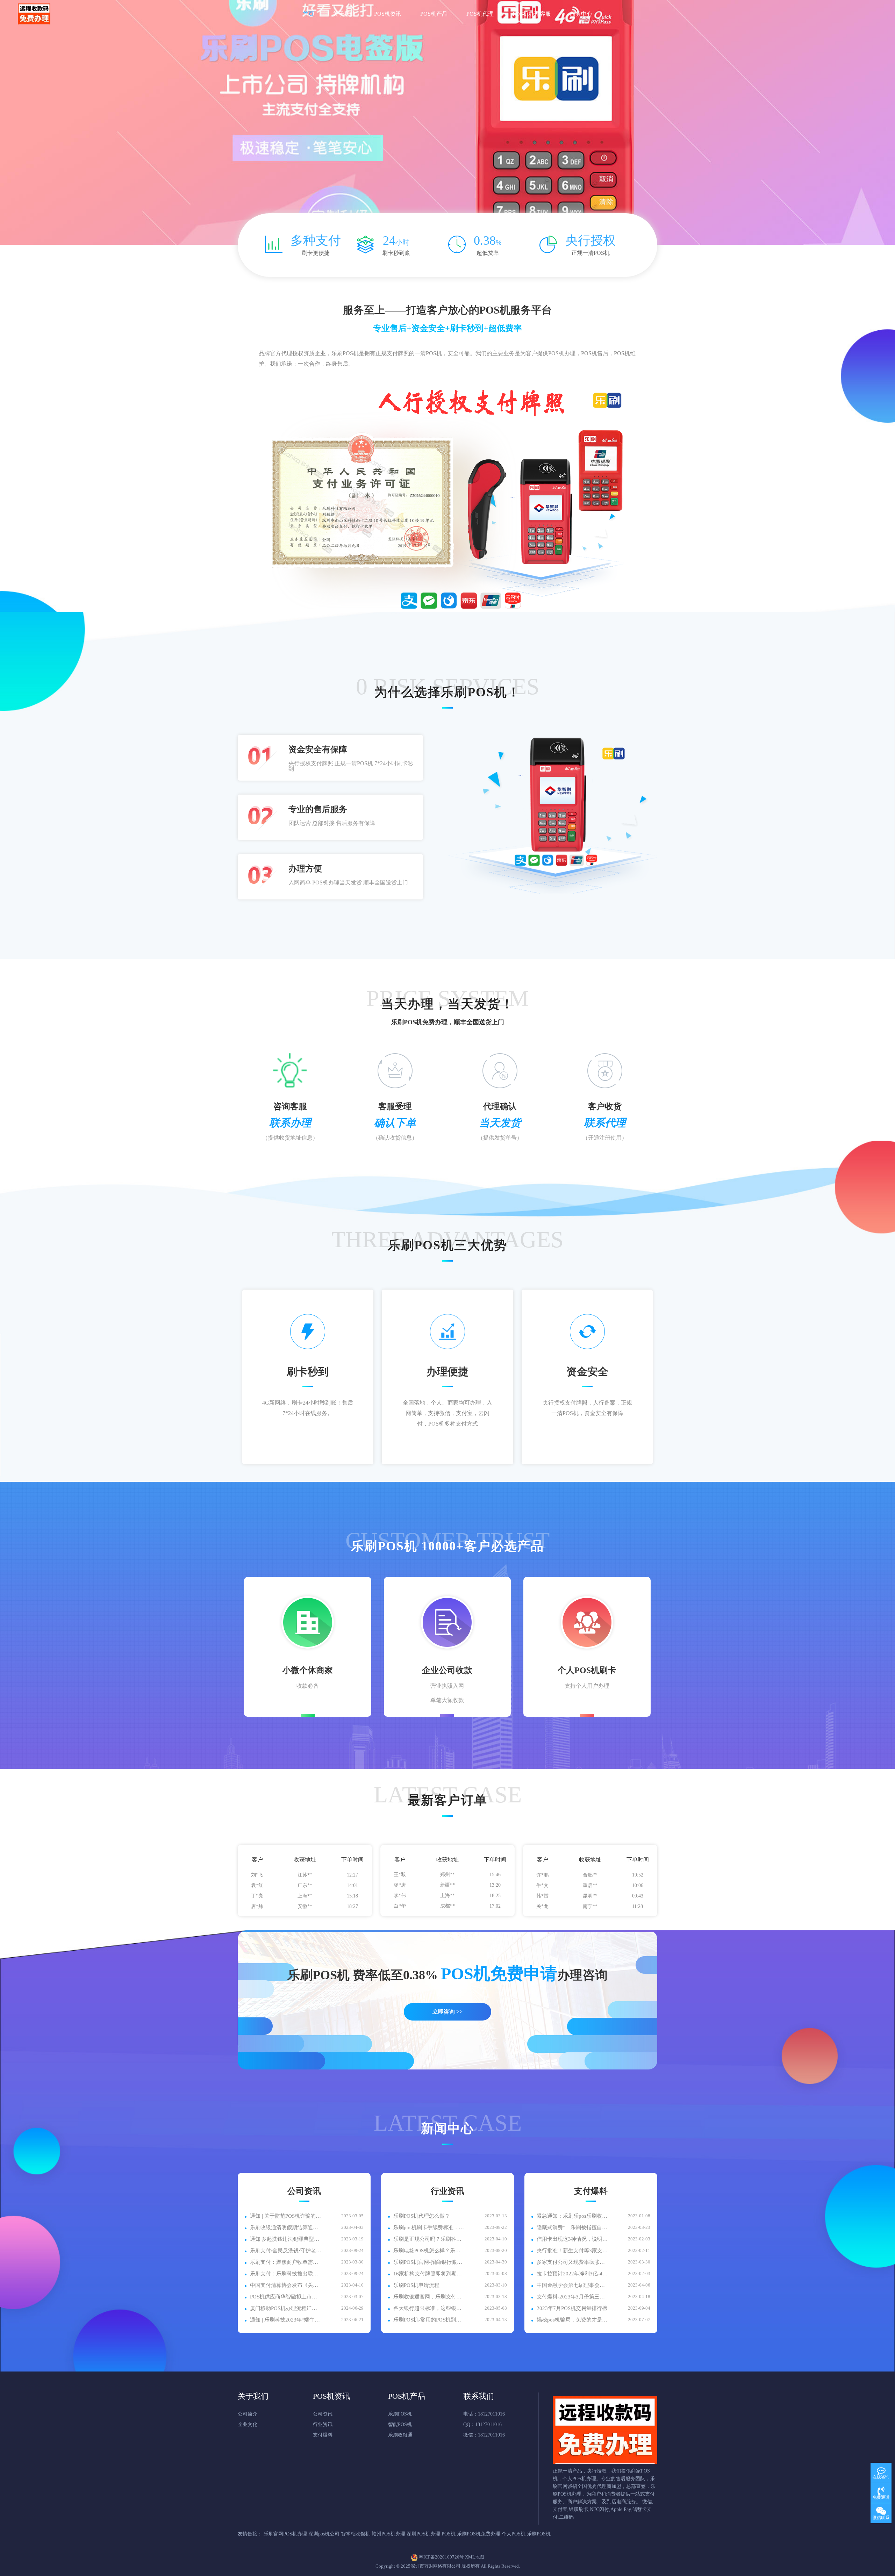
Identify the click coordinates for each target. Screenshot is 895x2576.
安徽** (305, 1878)
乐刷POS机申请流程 (416, 2285)
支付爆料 (323, 2435)
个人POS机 (514, 2534)
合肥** (590, 1898)
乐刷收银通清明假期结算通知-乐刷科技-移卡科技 (286, 2227)
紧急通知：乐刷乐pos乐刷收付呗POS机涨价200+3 (572, 2216)
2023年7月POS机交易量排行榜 (572, 2308)
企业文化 (248, 2424)
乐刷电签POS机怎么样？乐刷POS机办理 (429, 2251)
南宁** (590, 1877)
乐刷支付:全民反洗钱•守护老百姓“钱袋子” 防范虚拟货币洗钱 (286, 2251)
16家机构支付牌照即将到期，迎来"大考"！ (429, 2274)
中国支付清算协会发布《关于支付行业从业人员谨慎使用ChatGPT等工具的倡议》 (286, 2285)
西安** (447, 1888)
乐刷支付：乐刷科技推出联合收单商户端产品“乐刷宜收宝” (286, 2274)
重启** (590, 1909)
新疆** (447, 1909)
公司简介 (248, 2414)
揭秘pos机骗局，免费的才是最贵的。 (572, 2320)
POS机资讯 (388, 14)
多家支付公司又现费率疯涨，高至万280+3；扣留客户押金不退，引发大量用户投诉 (572, 2262)
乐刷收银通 (400, 2435)
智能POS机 (400, 2424)
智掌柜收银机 (356, 2534)
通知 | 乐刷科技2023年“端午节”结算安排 (286, 2320)
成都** (447, 1877)
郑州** (447, 1898)
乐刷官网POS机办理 (285, 2534)
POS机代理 (480, 14)
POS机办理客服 (532, 14)
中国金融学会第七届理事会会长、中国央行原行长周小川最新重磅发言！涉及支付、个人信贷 (572, 2285)
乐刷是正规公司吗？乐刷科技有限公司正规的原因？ (429, 2239)
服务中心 (581, 14)
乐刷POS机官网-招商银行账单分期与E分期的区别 (429, 2262)
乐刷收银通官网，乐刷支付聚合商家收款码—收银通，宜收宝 (429, 2297)
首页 (308, 14)
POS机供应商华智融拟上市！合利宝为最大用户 (286, 2297)
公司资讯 (323, 2414)
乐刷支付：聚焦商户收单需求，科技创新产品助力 (286, 2262)
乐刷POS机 (400, 2414)
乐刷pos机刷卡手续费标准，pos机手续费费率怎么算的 (429, 2227)
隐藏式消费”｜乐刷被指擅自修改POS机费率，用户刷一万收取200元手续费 (572, 2227)
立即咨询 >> (447, 2012)
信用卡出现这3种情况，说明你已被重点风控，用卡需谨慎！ (572, 2239)
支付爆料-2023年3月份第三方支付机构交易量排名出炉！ (572, 2297)
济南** (590, 1888)
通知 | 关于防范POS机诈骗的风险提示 (286, 2216)
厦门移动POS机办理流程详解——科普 (286, 2308)
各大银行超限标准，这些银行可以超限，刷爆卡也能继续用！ (429, 2308)
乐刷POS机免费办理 (479, 2534)
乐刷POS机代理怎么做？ (422, 2216)
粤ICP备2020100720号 (441, 2557)
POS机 (449, 2534)
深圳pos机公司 (324, 2534)
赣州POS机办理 (388, 2534)
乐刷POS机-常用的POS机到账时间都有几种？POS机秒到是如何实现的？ (429, 2320)
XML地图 (475, 2557)
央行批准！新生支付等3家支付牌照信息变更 (572, 2251)
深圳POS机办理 (423, 2534)
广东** (305, 1909)
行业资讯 (323, 2424)
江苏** (305, 1899)
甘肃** (305, 1888)
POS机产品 (434, 14)
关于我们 (344, 14)
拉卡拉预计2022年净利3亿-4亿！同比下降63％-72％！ (572, 2274)
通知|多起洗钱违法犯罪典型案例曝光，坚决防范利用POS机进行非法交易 (286, 2239)
